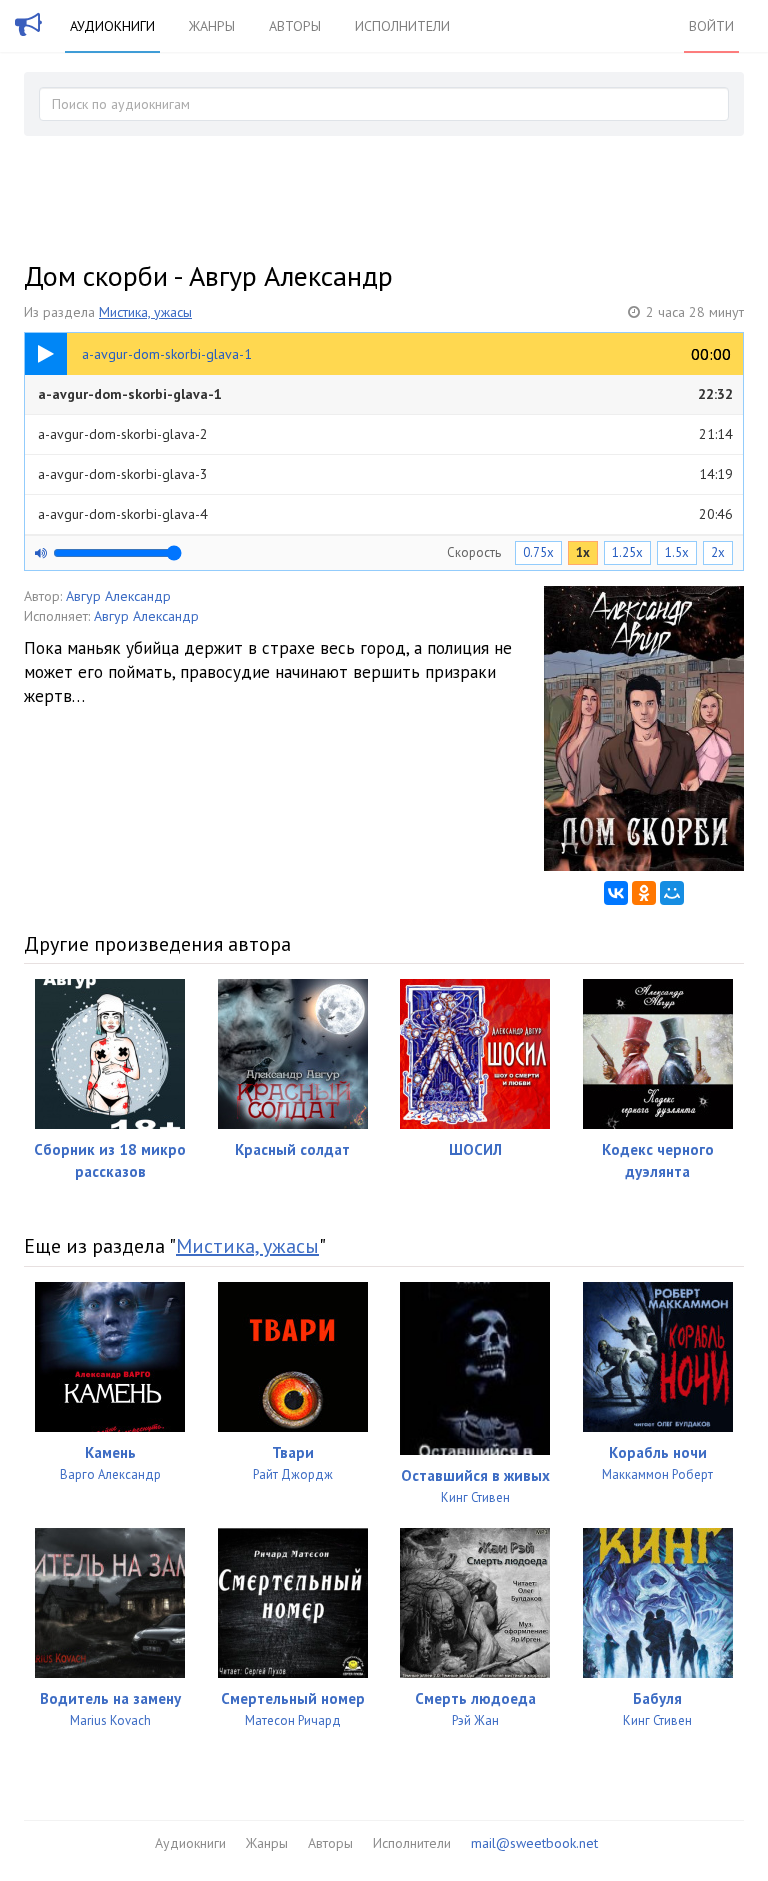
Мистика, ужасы (145, 312)
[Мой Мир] (672, 893)
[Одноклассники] (644, 893)
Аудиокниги (112, 26)
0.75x (538, 552)
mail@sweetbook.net (534, 1843)
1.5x (677, 552)
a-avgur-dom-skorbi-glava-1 (385, 394)
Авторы (295, 26)
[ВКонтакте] (616, 893)
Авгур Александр (118, 596)
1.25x (627, 552)
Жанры (212, 26)
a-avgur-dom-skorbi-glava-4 (385, 514)
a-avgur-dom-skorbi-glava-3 (385, 474)
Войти (711, 26)
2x (718, 552)
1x (583, 552)
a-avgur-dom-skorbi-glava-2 (385, 434)
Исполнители (402, 26)
